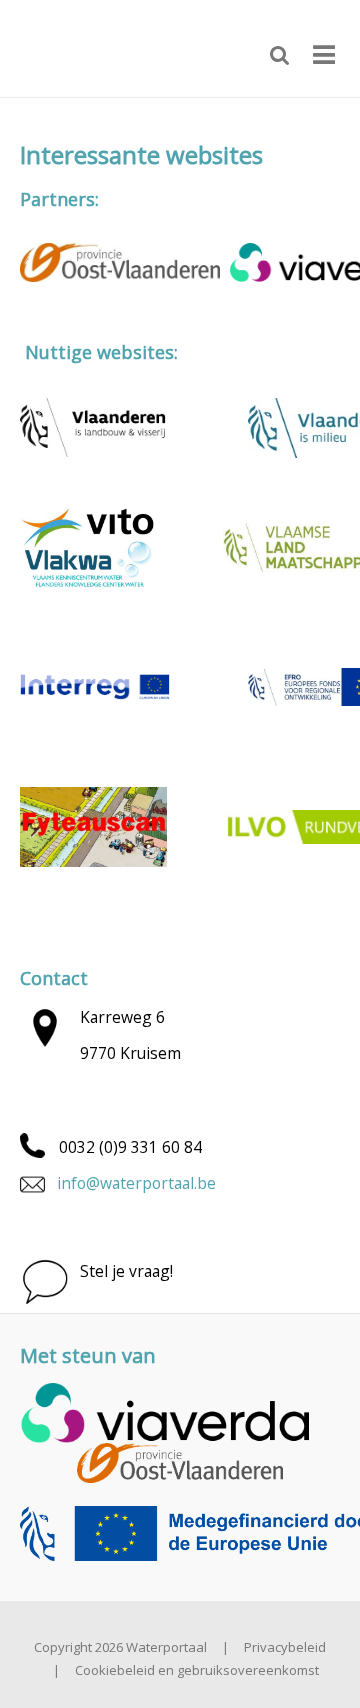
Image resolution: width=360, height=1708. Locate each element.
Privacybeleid (285, 1647)
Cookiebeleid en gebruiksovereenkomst (197, 1670)
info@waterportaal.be (136, 1183)
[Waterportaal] (89, 47)
